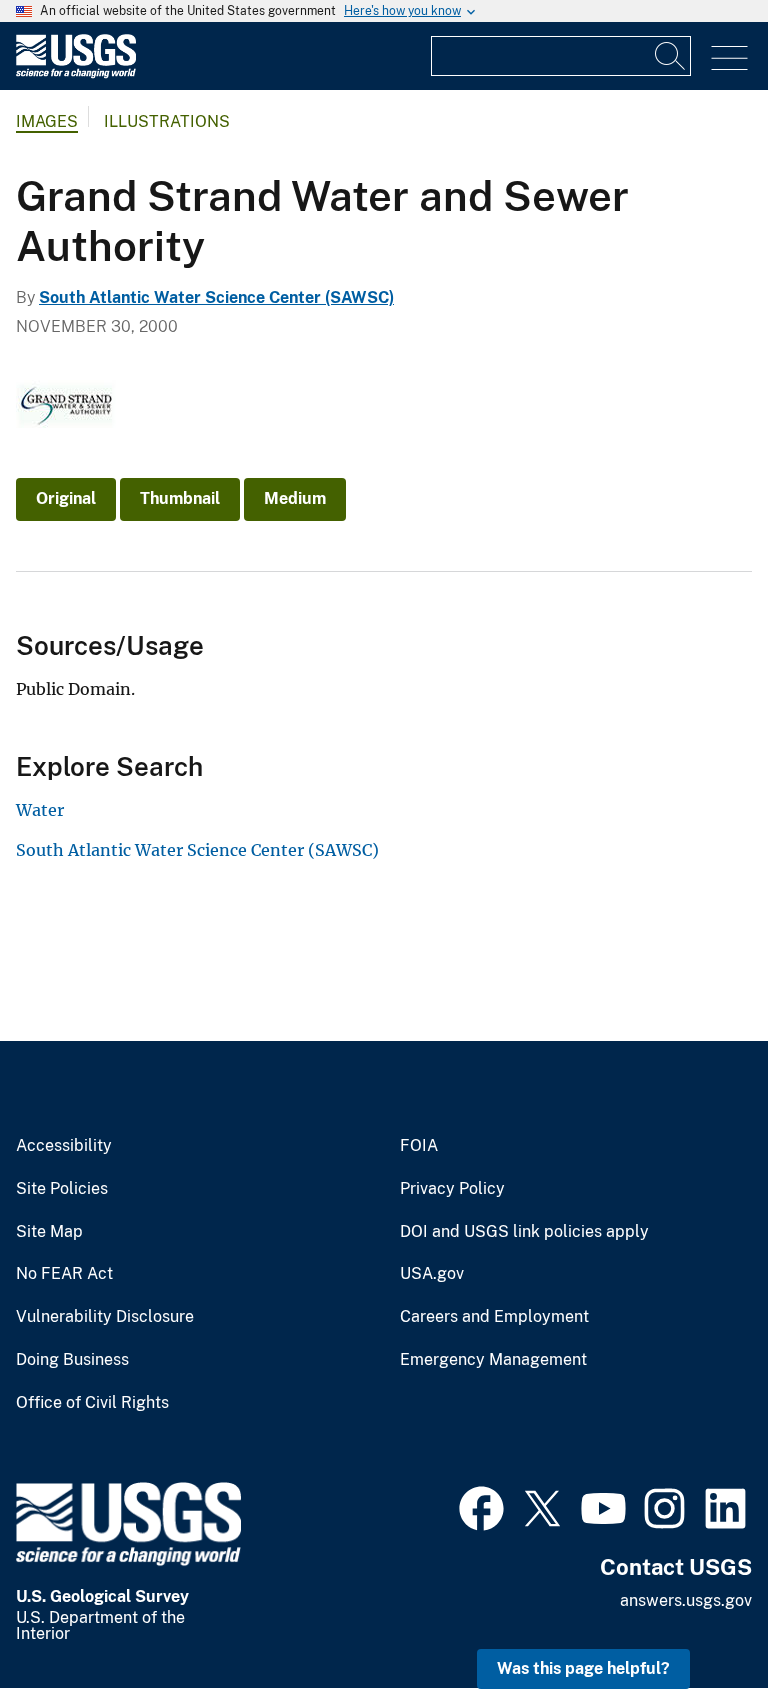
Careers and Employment (494, 1317)
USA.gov (432, 1274)
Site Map (49, 1232)
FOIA (419, 1146)
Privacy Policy (452, 1189)
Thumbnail (180, 498)
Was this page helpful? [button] (583, 1668)
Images (47, 121)
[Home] (76, 73)
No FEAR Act (64, 1274)
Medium (295, 498)
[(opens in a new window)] (481, 1506)
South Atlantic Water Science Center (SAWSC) (216, 297)
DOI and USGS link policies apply (524, 1232)
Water (40, 810)
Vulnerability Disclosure (105, 1317)
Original (66, 498)
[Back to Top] (695, 1616)
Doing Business (72, 1360)
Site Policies (62, 1189)
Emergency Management (493, 1360)
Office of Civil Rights (92, 1403)
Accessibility (64, 1146)
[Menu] (729, 58)
